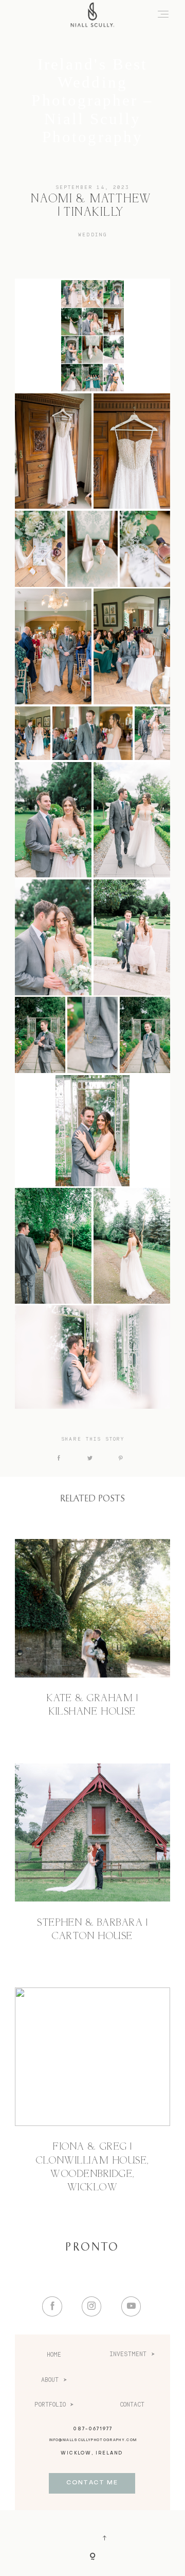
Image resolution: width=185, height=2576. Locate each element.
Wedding (92, 235)
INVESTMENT (128, 2354)
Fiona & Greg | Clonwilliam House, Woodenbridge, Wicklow (92, 2167)
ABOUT (50, 2380)
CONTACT (132, 2405)
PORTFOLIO (50, 2405)
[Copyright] (92, 2557)
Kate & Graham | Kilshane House (92, 1705)
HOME (54, 2355)
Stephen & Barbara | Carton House (92, 1930)
